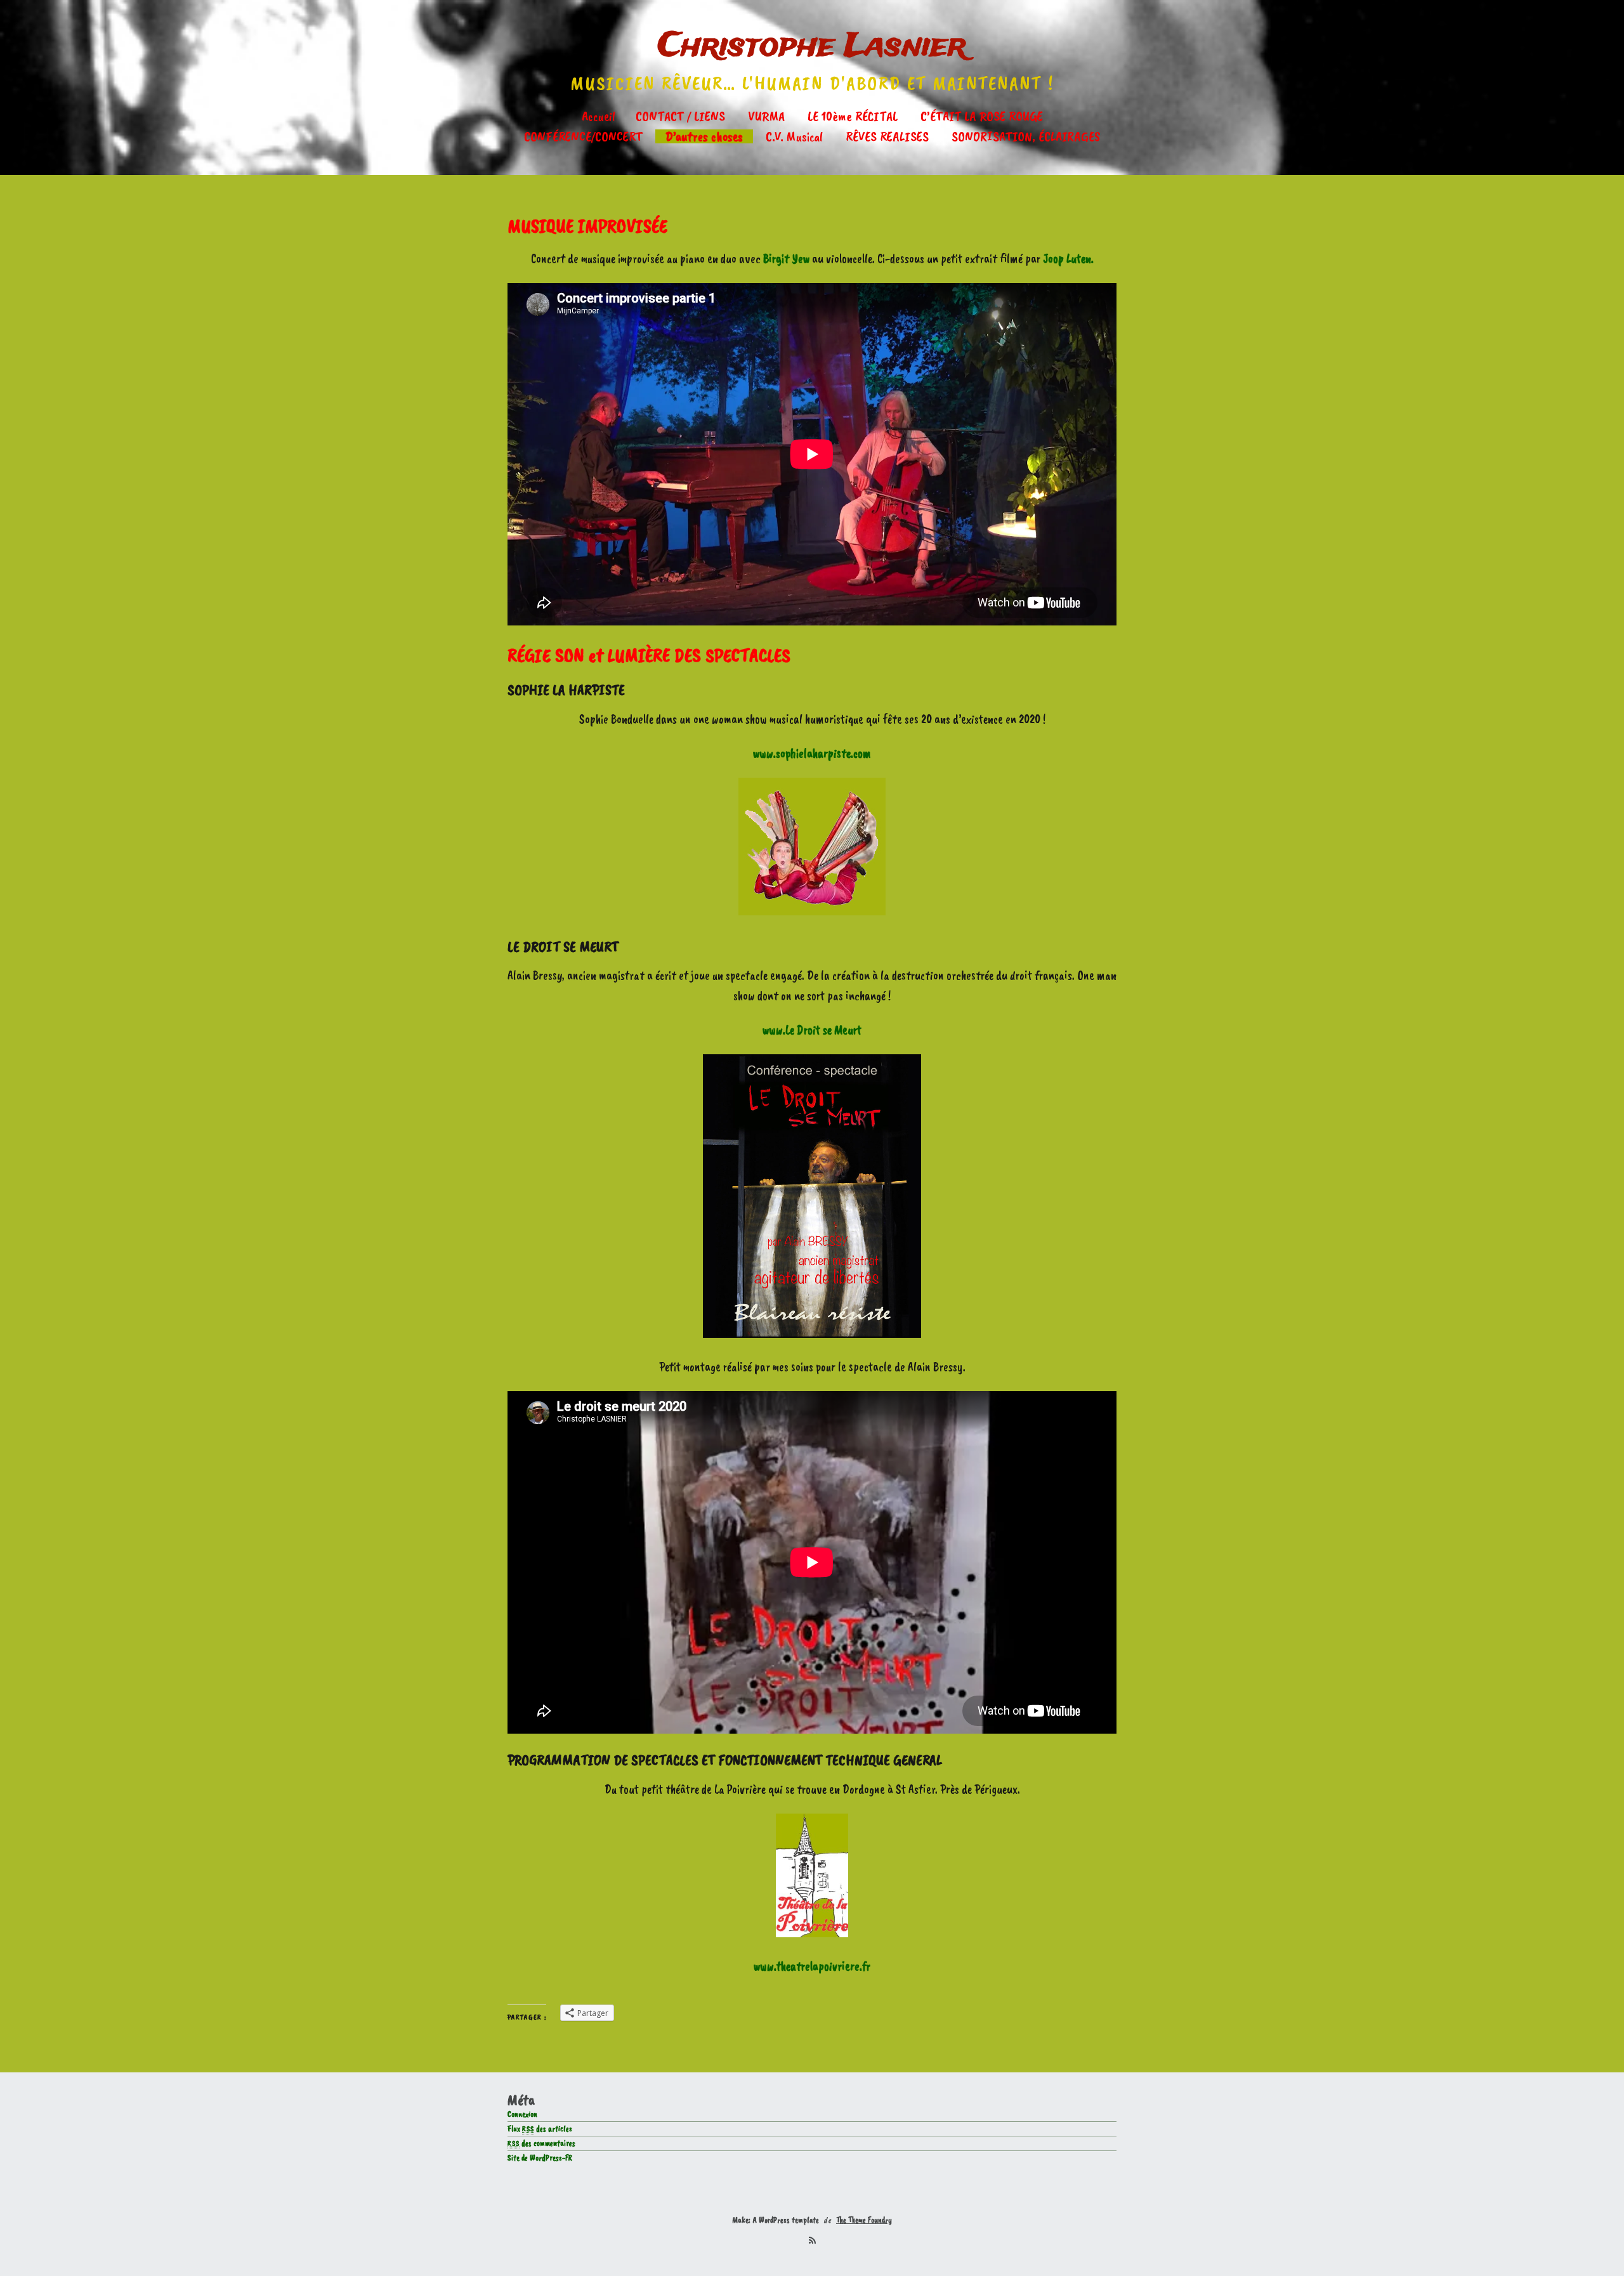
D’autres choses (704, 136)
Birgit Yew (786, 258)
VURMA (766, 116)
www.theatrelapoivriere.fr (812, 1966)
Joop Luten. (1068, 258)
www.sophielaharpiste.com (812, 753)
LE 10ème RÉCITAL (853, 116)
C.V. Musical (794, 136)
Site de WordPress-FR (540, 2158)
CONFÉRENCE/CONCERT (583, 136)
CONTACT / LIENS (680, 116)
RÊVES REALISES (887, 136)
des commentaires (541, 2143)
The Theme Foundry (864, 2220)
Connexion (522, 2114)
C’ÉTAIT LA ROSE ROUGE (982, 116)
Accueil (599, 116)
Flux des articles (540, 2129)
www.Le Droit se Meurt (812, 1030)
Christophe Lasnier (812, 47)
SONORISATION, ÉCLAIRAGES (1026, 136)
